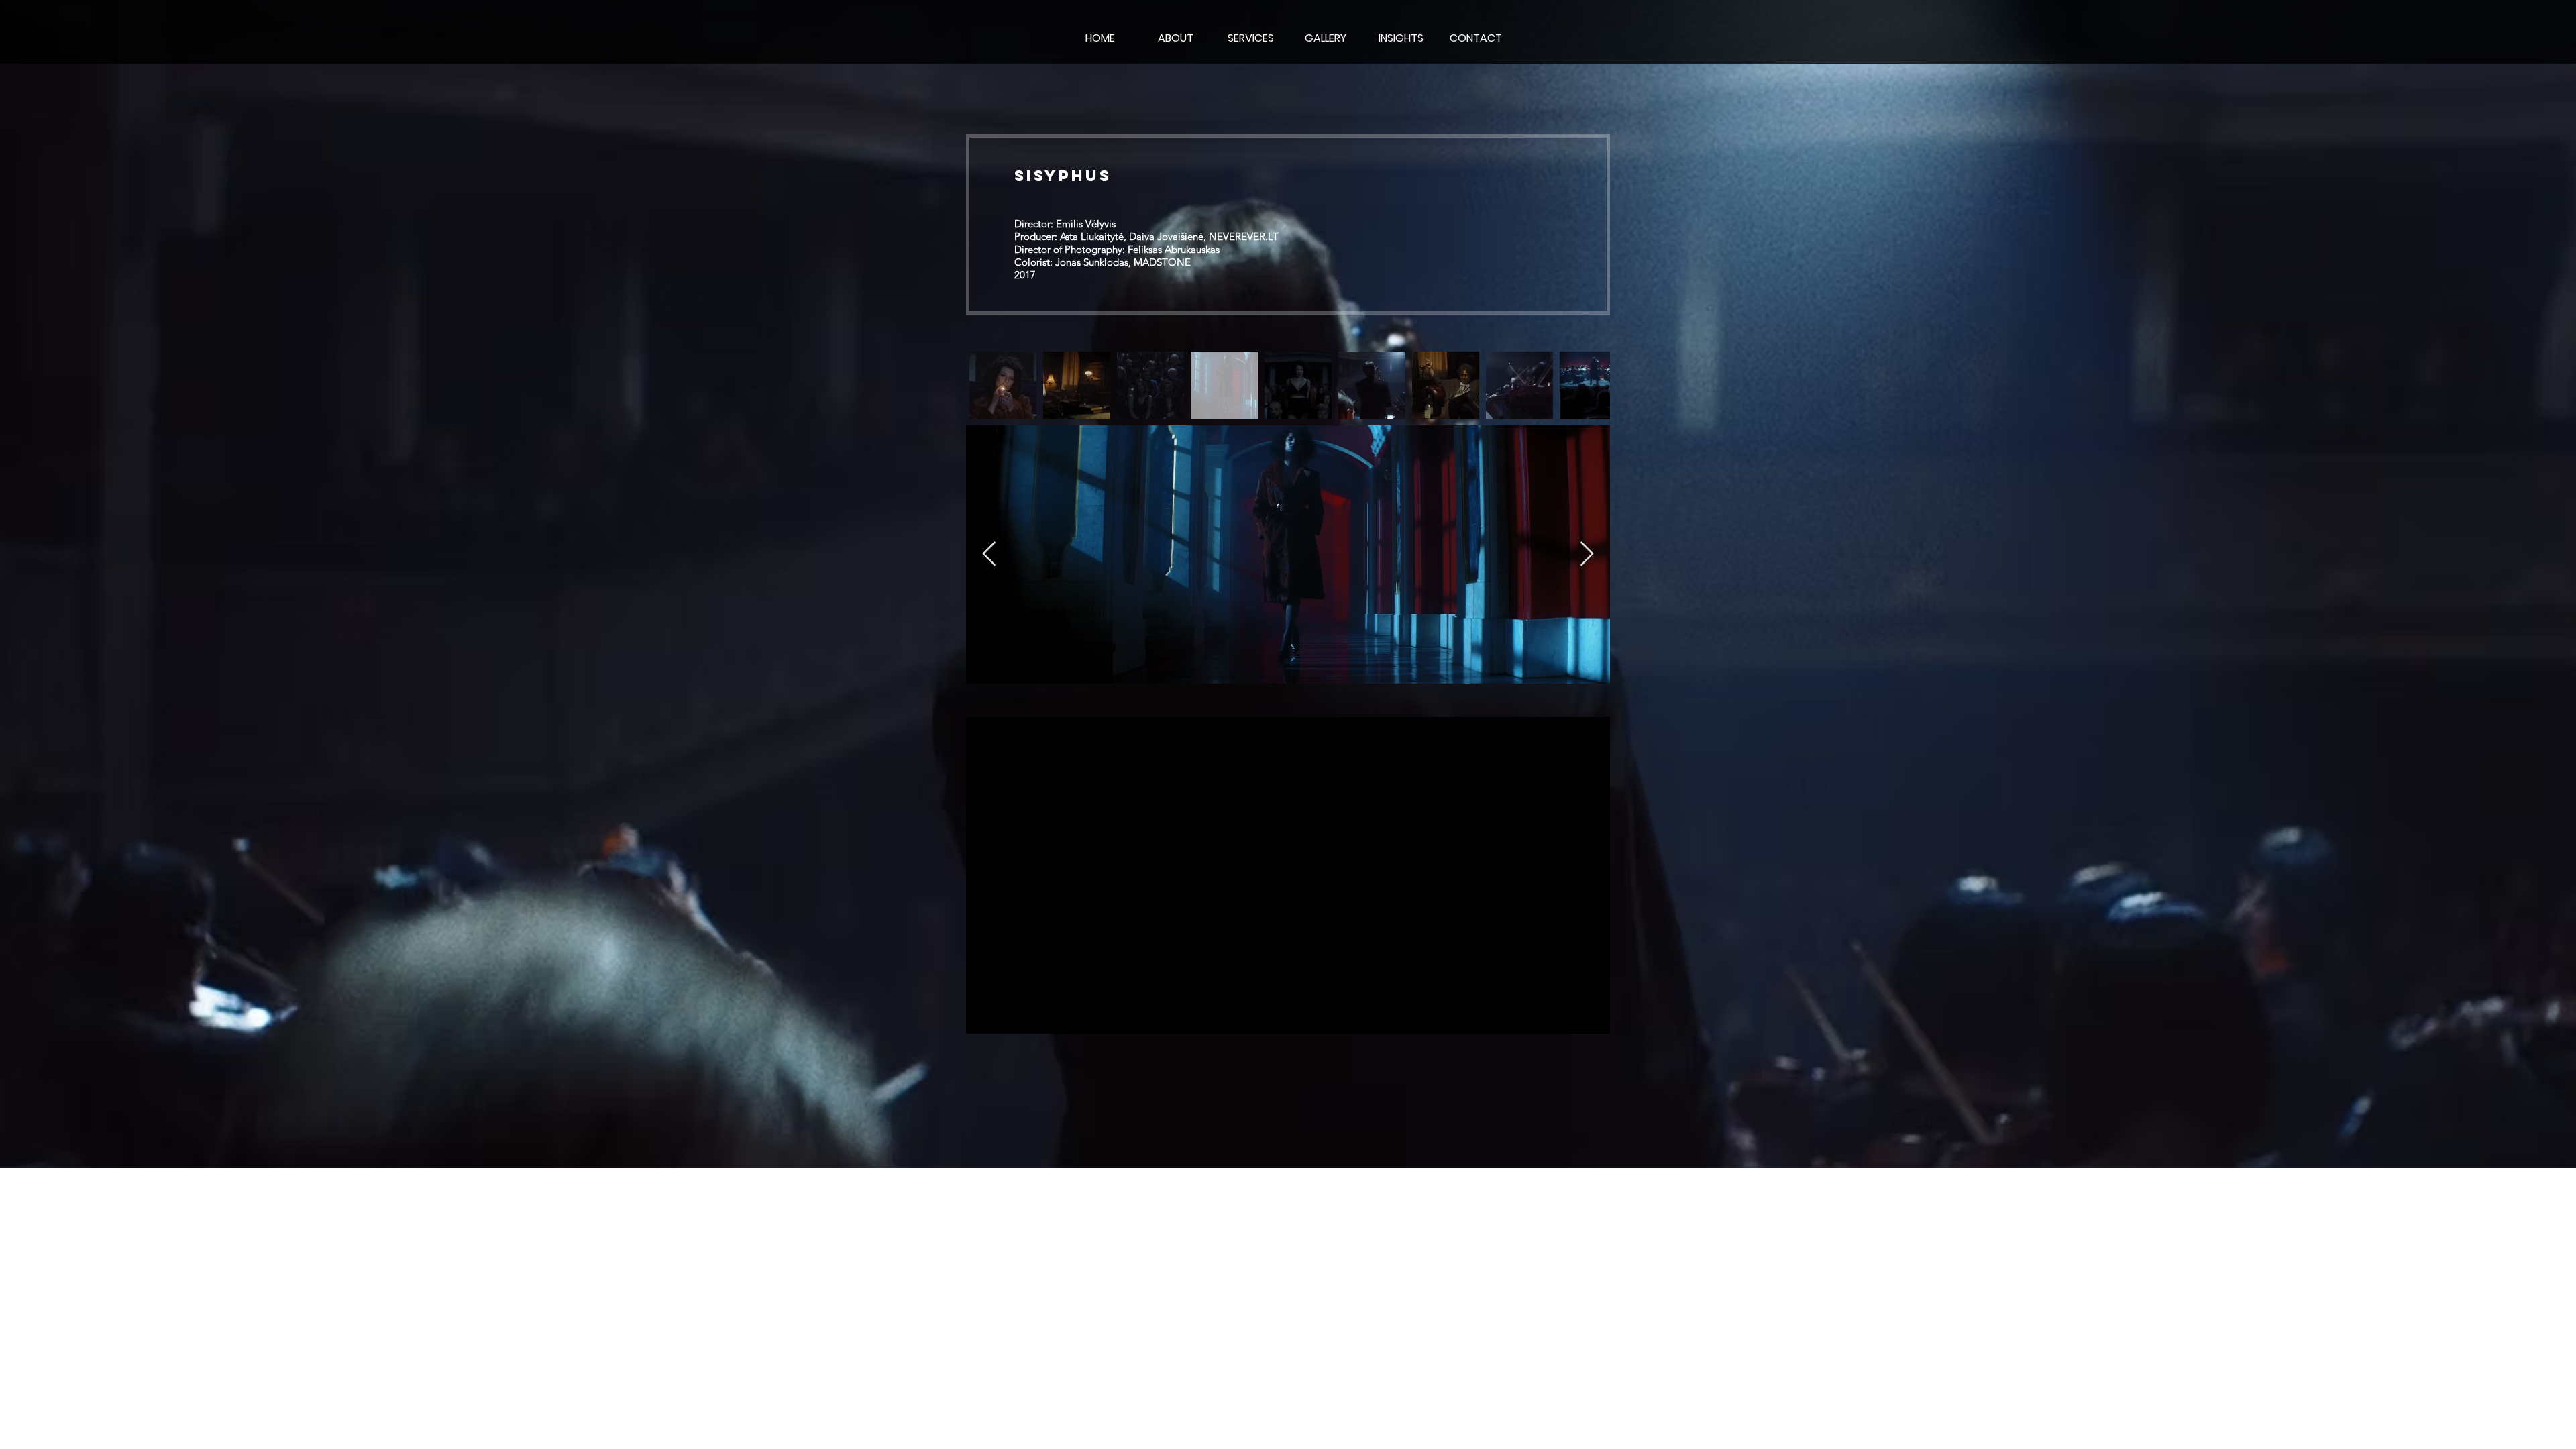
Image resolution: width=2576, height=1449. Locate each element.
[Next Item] (1587, 554)
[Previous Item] (989, 554)
